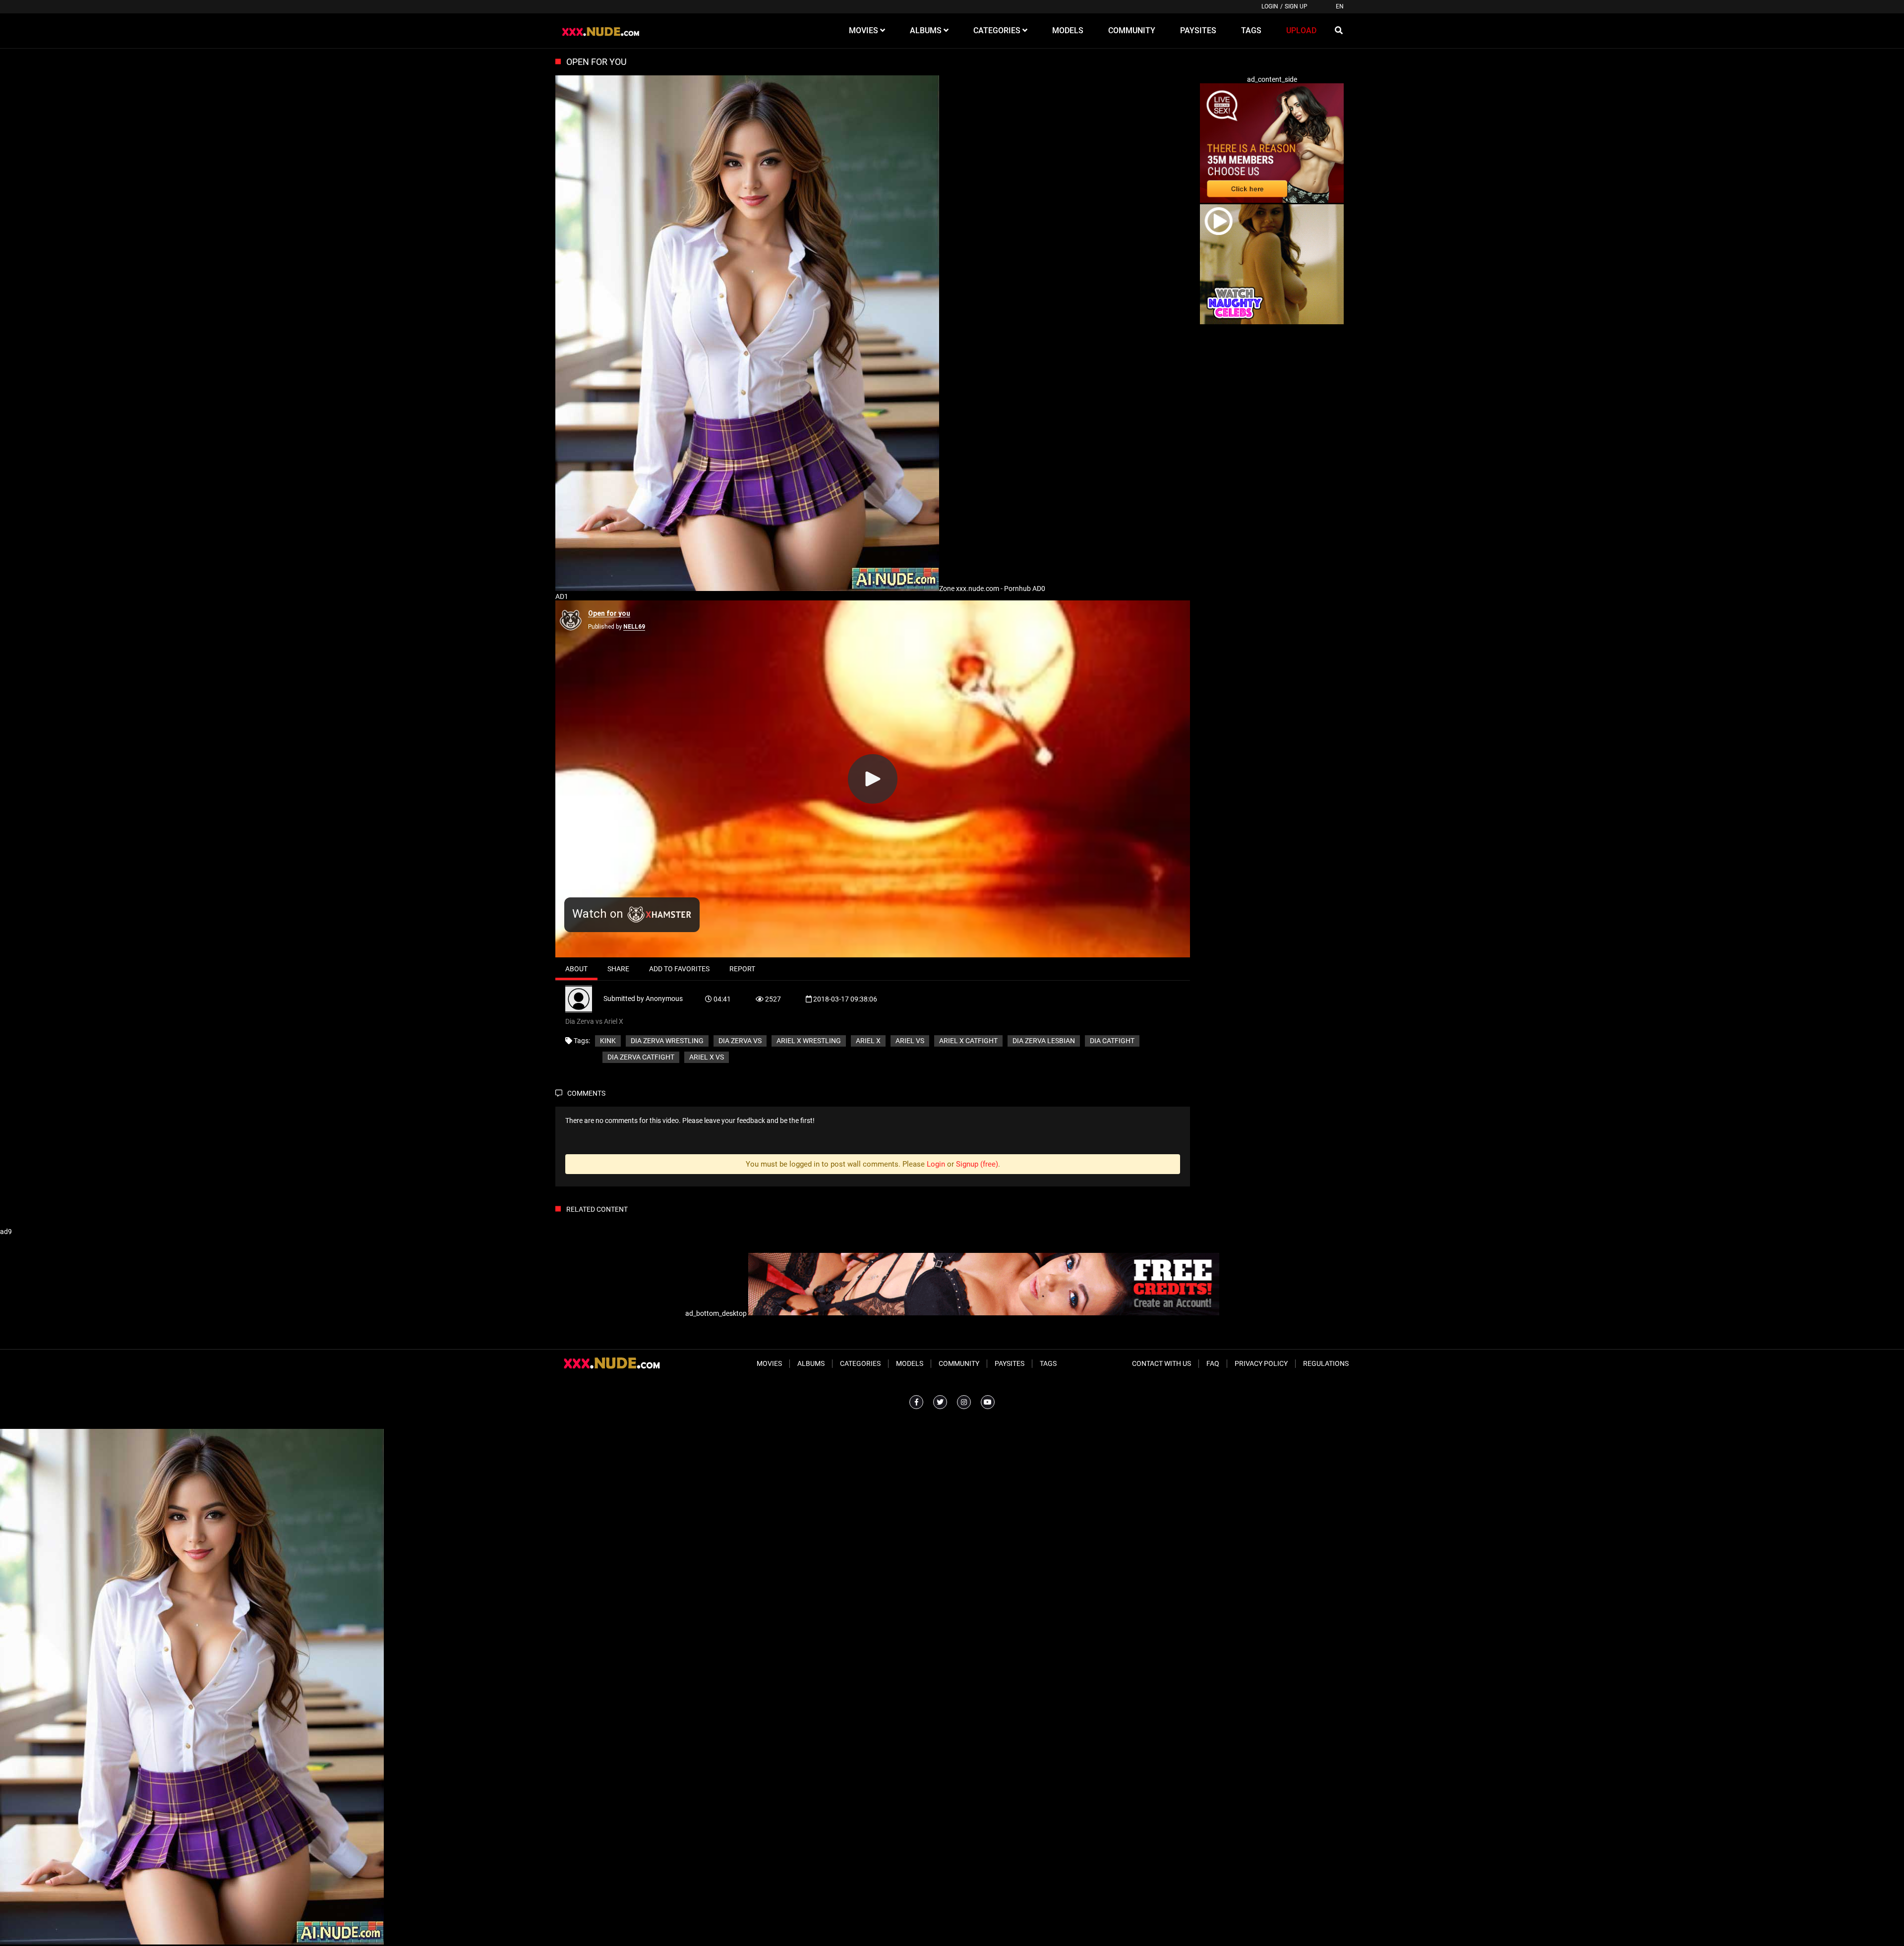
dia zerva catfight (641, 1057)
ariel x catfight (968, 1041)
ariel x (868, 1041)
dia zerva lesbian (1044, 1041)
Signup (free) (977, 1164)
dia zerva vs (740, 1041)
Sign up (1296, 6)
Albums (811, 1363)
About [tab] (576, 969)
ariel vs (910, 1041)
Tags (1048, 1363)
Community (959, 1363)
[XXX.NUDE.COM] (606, 31)
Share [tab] (618, 969)
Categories (860, 1363)
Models (910, 1363)
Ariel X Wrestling (809, 1041)
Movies (769, 1363)
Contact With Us (1161, 1363)
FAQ (1213, 1363)
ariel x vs (707, 1057)
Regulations (1326, 1363)
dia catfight (1112, 1041)
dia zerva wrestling (667, 1041)
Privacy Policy (1261, 1363)
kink (608, 1041)
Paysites (1010, 1363)
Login (1270, 6)
